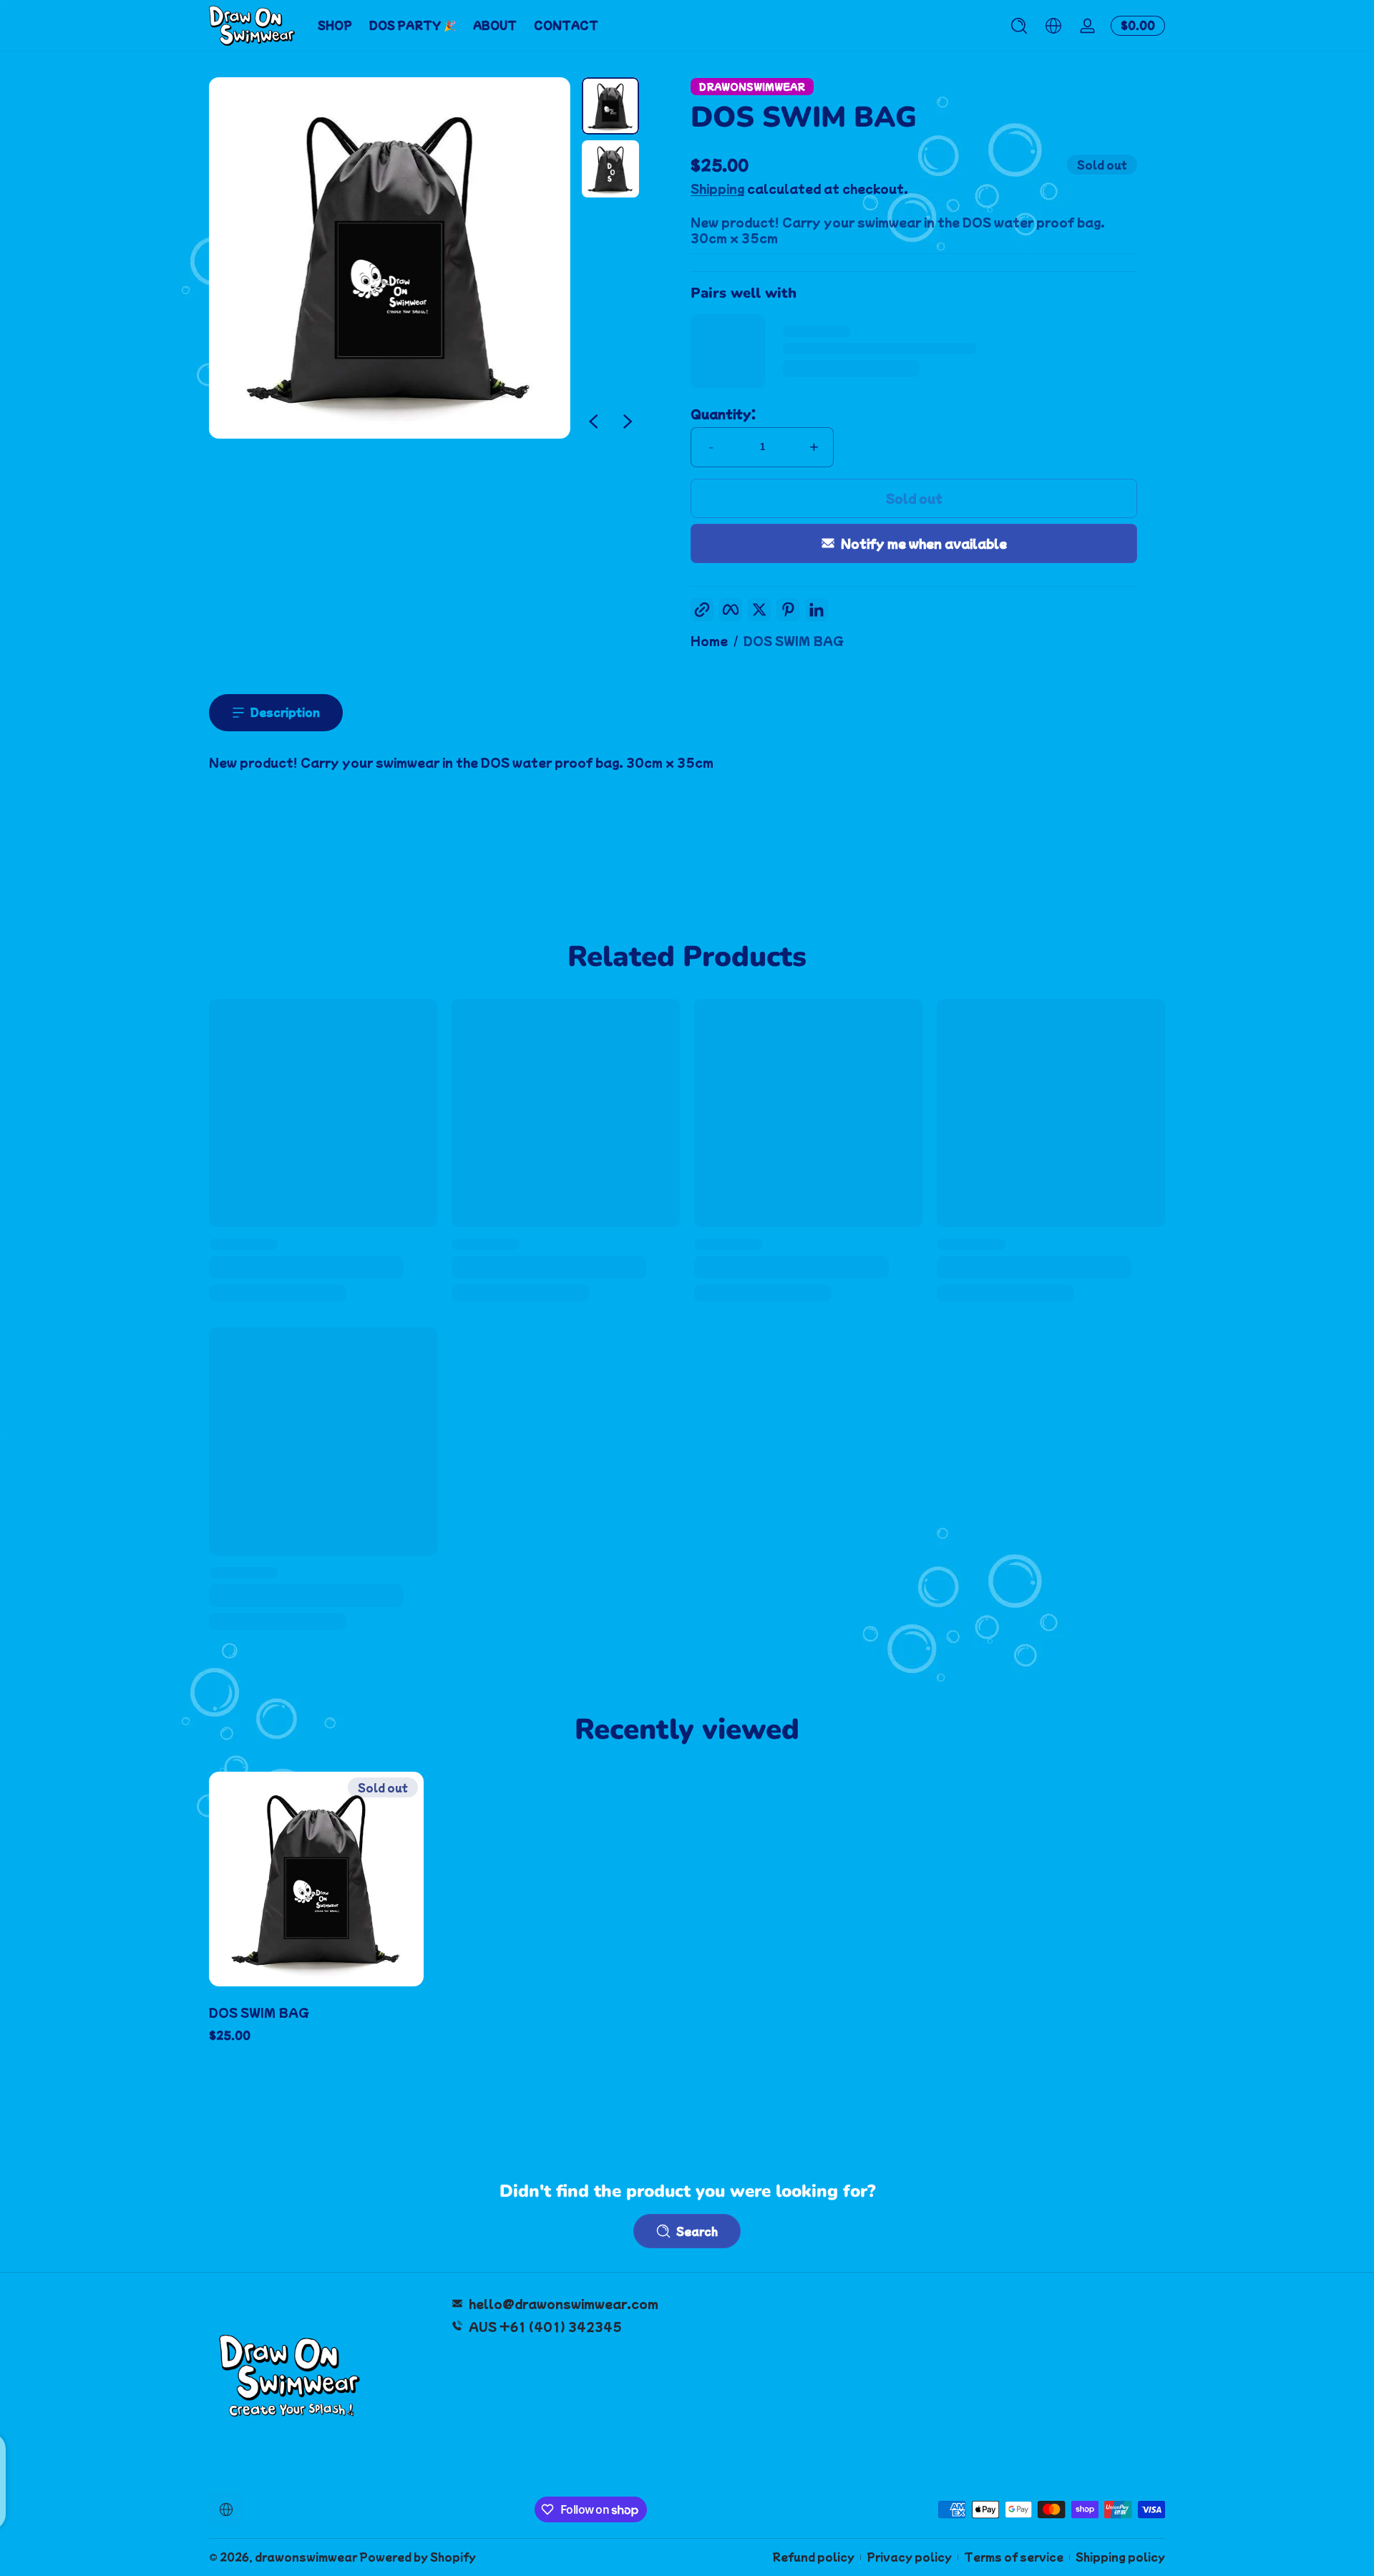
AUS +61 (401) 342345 (545, 2326)
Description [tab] (285, 712)
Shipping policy (1120, 2557)
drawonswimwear (306, 2557)
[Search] (1019, 26)
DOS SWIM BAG (794, 640)
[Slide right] (628, 421)
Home (709, 640)
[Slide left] (593, 421)
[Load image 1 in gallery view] (610, 106)
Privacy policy (909, 2557)
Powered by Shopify (418, 2557)
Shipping (717, 188)
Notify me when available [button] (924, 543)
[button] (1019, 26)
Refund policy (813, 2557)
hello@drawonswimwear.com (564, 2303)
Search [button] (697, 2231)
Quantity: (723, 414)
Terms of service (1014, 2557)
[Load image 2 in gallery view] (610, 169)
